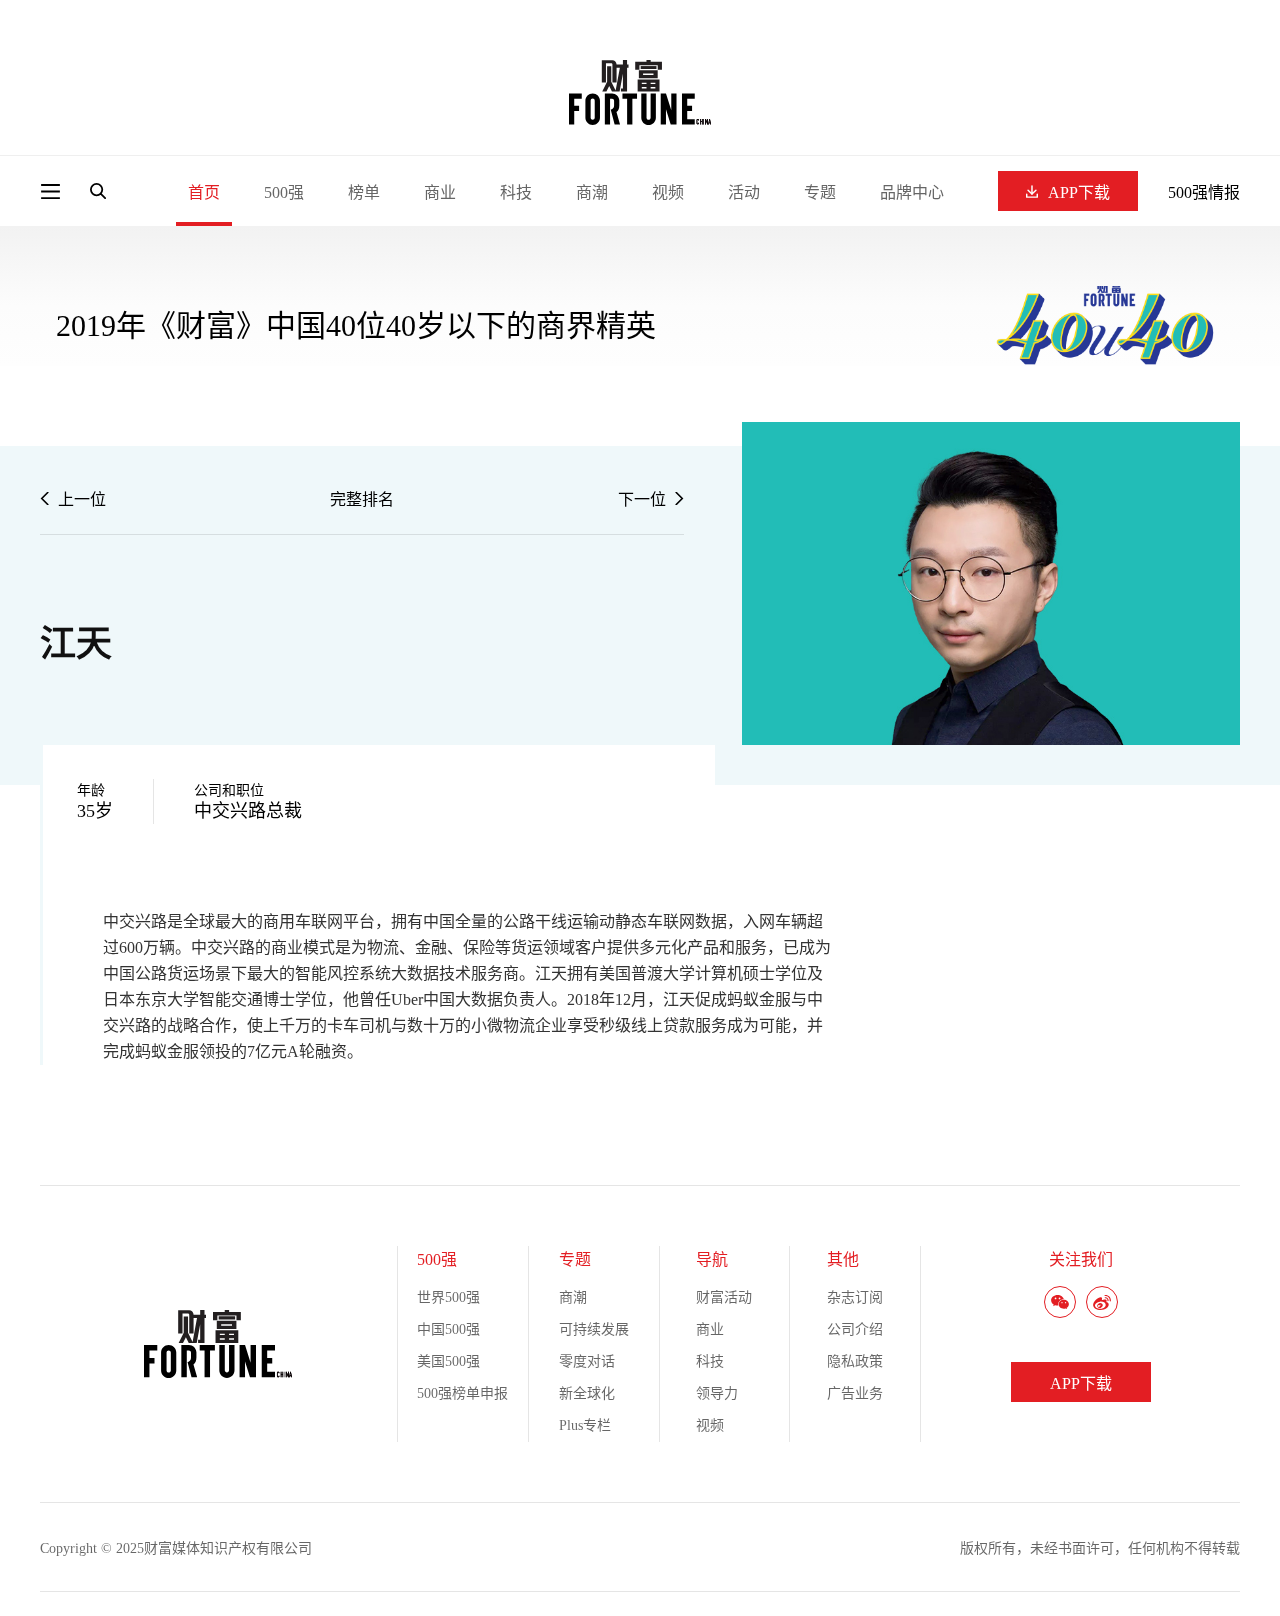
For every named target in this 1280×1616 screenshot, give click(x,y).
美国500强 (448, 1361)
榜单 (364, 192)
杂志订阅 (855, 1297)
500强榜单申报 (462, 1393)
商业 (440, 192)
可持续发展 (594, 1329)
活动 (744, 192)
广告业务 (855, 1393)
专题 (820, 192)
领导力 (717, 1393)
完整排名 (362, 499)
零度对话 (587, 1361)
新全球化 (587, 1393)
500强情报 (1204, 192)
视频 (668, 192)
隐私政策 (855, 1361)
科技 (516, 192)
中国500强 (448, 1329)
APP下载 (1079, 192)
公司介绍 (855, 1329)
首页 (204, 192)
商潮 (592, 192)
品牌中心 (912, 192)
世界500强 (448, 1297)
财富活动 (724, 1297)
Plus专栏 (585, 1425)
